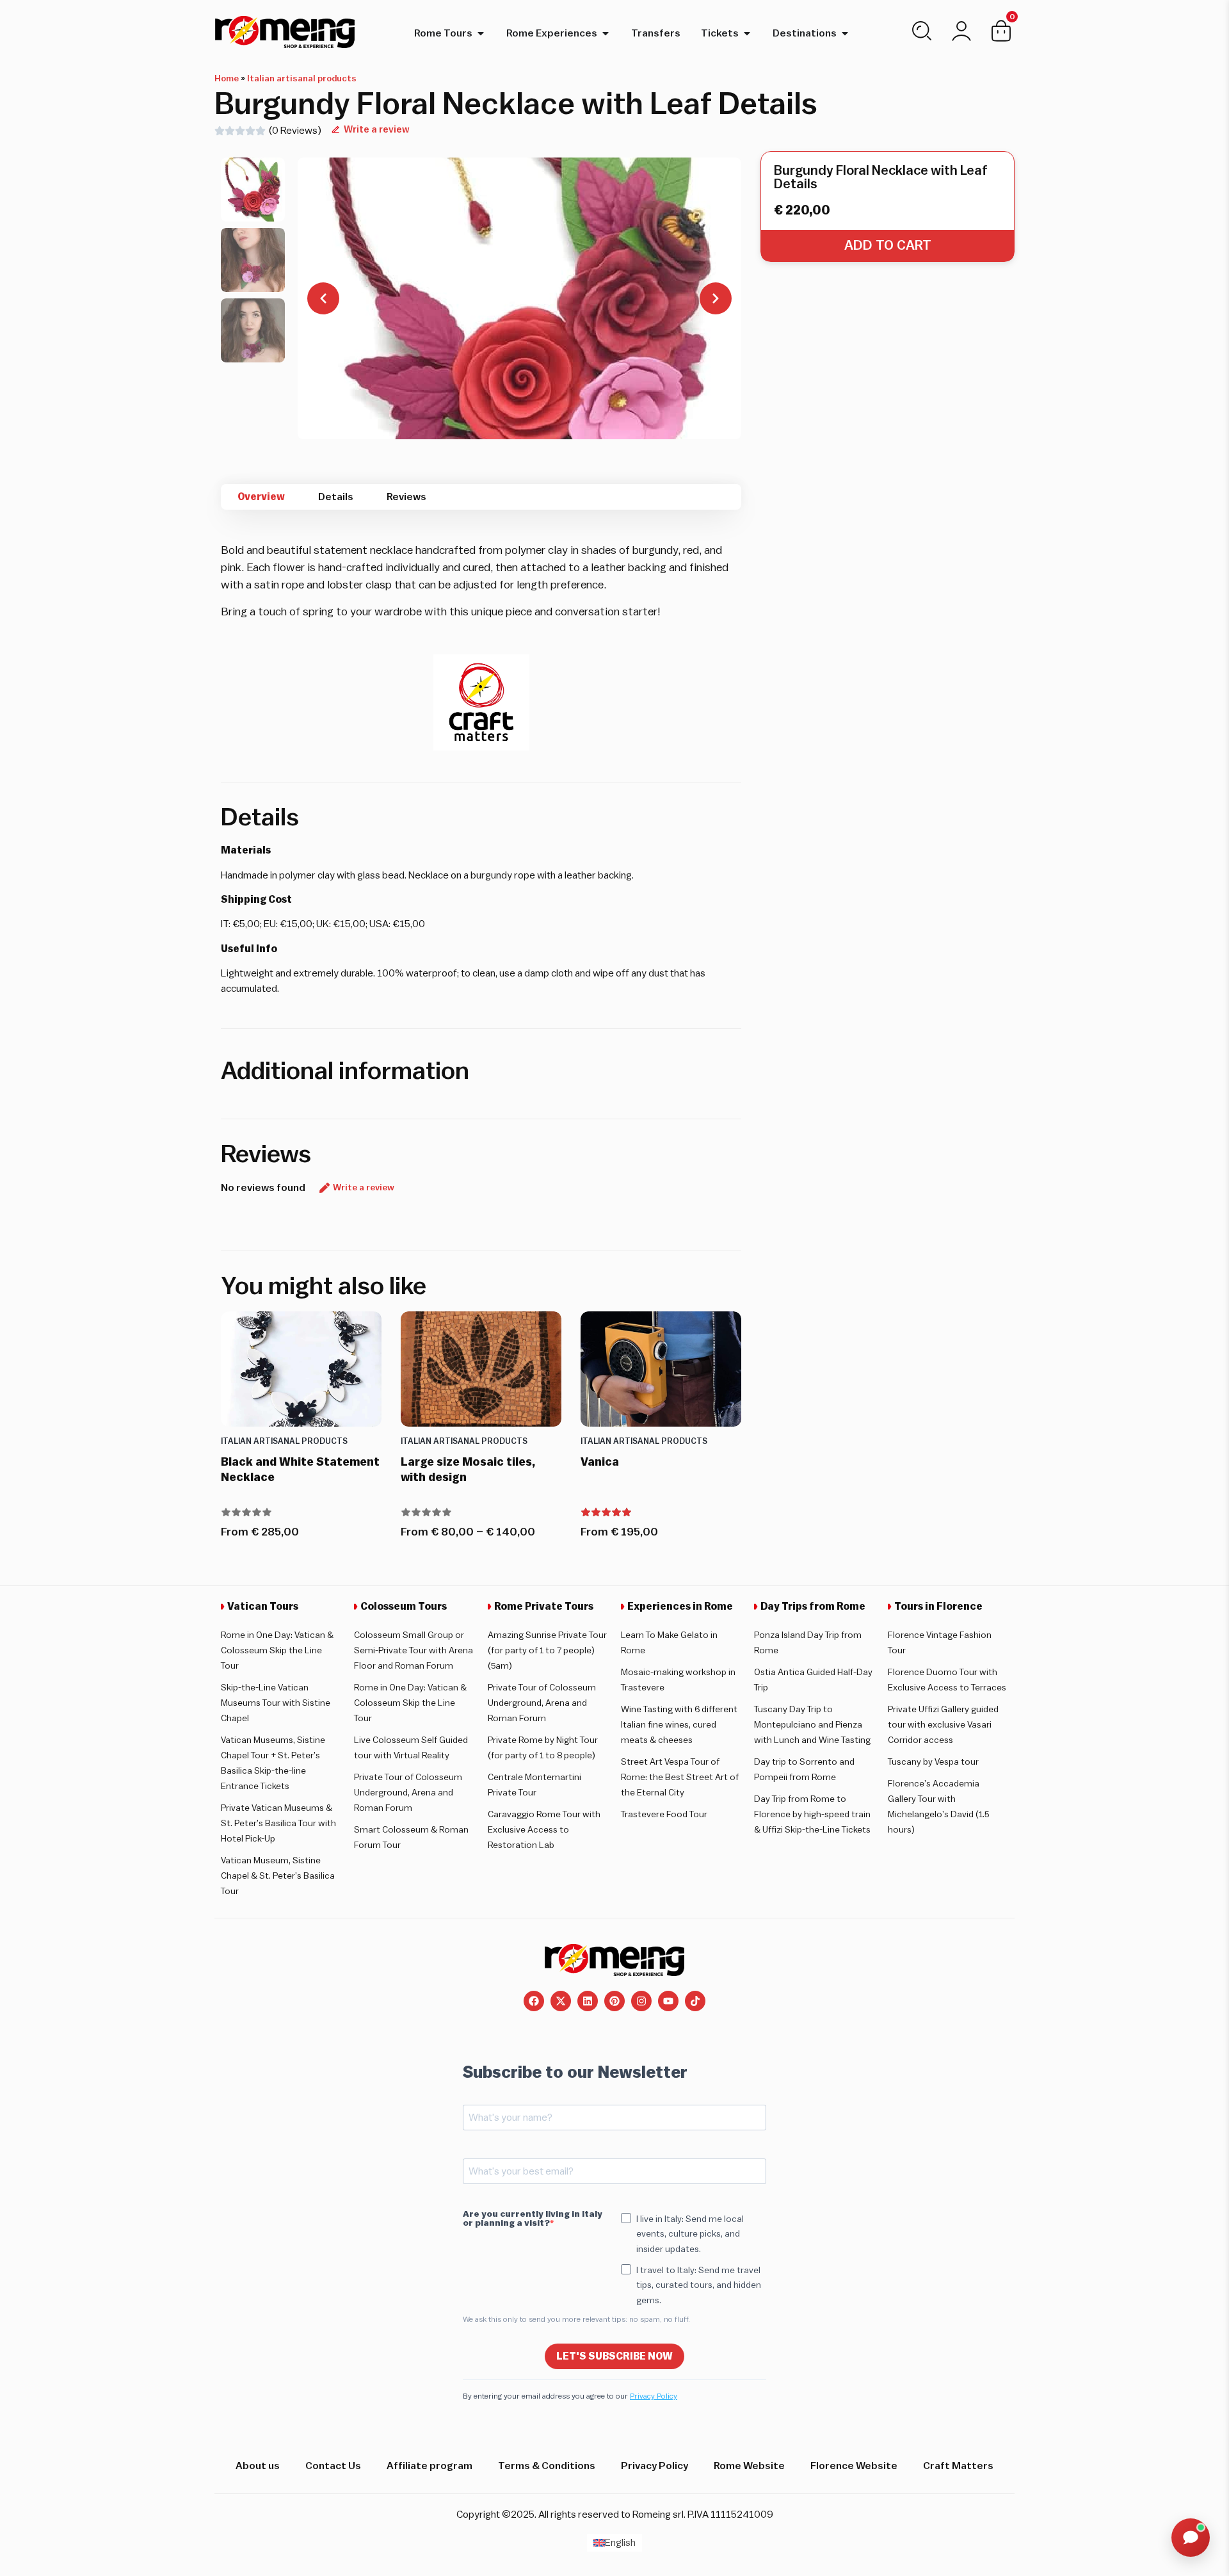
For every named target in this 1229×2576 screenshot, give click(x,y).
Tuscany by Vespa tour (933, 1762)
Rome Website (749, 2466)
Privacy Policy (654, 2396)
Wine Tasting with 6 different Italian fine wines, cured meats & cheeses (679, 1725)
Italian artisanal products (302, 79)
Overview (261, 497)
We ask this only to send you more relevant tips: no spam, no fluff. (576, 2319)
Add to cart (888, 246)
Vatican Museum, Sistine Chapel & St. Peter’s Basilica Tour (278, 1876)
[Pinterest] (614, 2001)
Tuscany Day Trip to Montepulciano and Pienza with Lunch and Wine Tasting (812, 1725)
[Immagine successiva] (716, 298)
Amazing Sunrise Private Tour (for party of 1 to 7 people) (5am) (547, 1651)
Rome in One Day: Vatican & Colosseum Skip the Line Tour (277, 1651)
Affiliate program (430, 2466)
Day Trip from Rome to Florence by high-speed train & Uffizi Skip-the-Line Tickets (812, 1815)
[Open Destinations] (845, 33)
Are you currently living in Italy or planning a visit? (533, 2219)
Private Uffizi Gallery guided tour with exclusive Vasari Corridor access (943, 1725)
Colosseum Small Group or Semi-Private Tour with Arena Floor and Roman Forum (414, 1651)
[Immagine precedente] (323, 298)
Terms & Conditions (547, 2466)
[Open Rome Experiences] (606, 33)
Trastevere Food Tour (664, 1815)
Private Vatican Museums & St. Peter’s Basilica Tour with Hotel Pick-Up (278, 1824)
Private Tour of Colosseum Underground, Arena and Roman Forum (408, 1793)
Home (227, 79)
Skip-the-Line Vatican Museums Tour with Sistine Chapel (276, 1703)
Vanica (600, 1462)
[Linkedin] (588, 2001)
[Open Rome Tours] (481, 33)
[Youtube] (668, 2001)
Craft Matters (958, 2466)
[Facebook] (534, 2001)
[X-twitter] (561, 2001)
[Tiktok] (695, 2001)
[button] (253, 190)
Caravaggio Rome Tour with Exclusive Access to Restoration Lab (544, 1830)
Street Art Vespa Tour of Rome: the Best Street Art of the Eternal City (680, 1778)
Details (336, 497)
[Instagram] (641, 2001)
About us (258, 2466)
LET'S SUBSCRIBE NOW (614, 2356)
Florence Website (854, 2466)
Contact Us (333, 2466)
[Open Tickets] (747, 33)
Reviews (406, 497)
